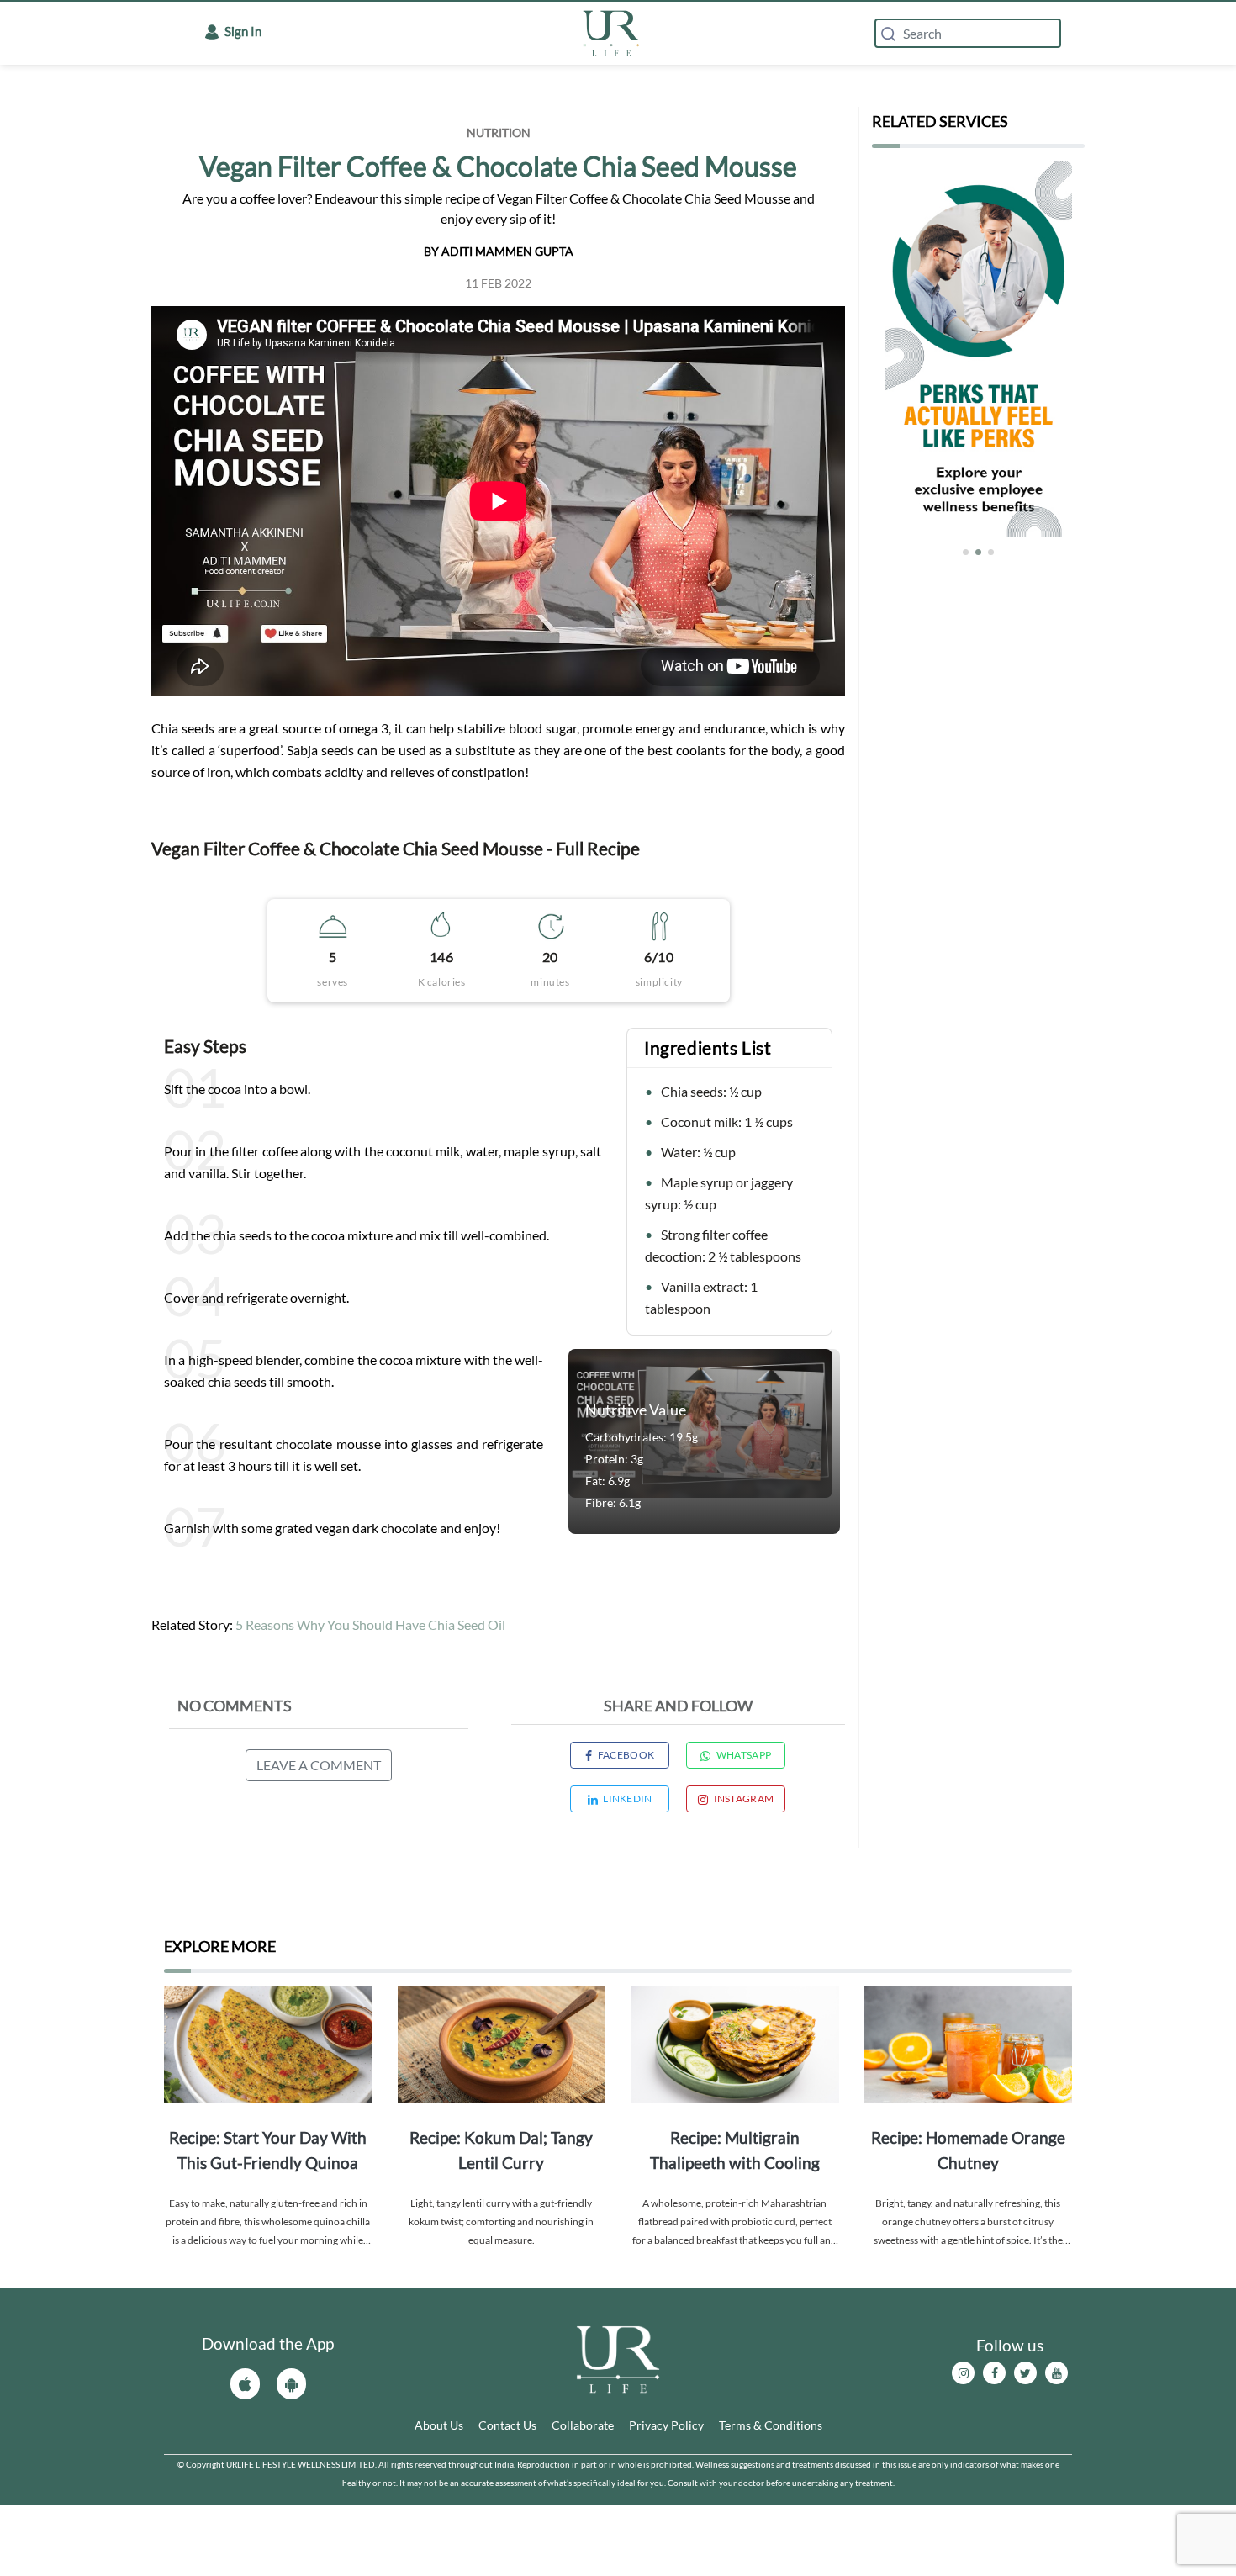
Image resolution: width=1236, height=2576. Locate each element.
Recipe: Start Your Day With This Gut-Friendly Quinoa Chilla (268, 2152)
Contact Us (507, 2425)
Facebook (626, 1755)
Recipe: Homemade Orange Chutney (968, 2150)
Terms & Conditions (771, 2425)
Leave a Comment (319, 1765)
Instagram (744, 1798)
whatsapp (744, 1755)
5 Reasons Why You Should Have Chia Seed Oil (370, 1624)
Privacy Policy (666, 2425)
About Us (439, 2425)
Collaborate (583, 2425)
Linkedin (627, 1798)
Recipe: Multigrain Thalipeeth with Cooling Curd (735, 2152)
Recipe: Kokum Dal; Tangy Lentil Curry (501, 2150)
